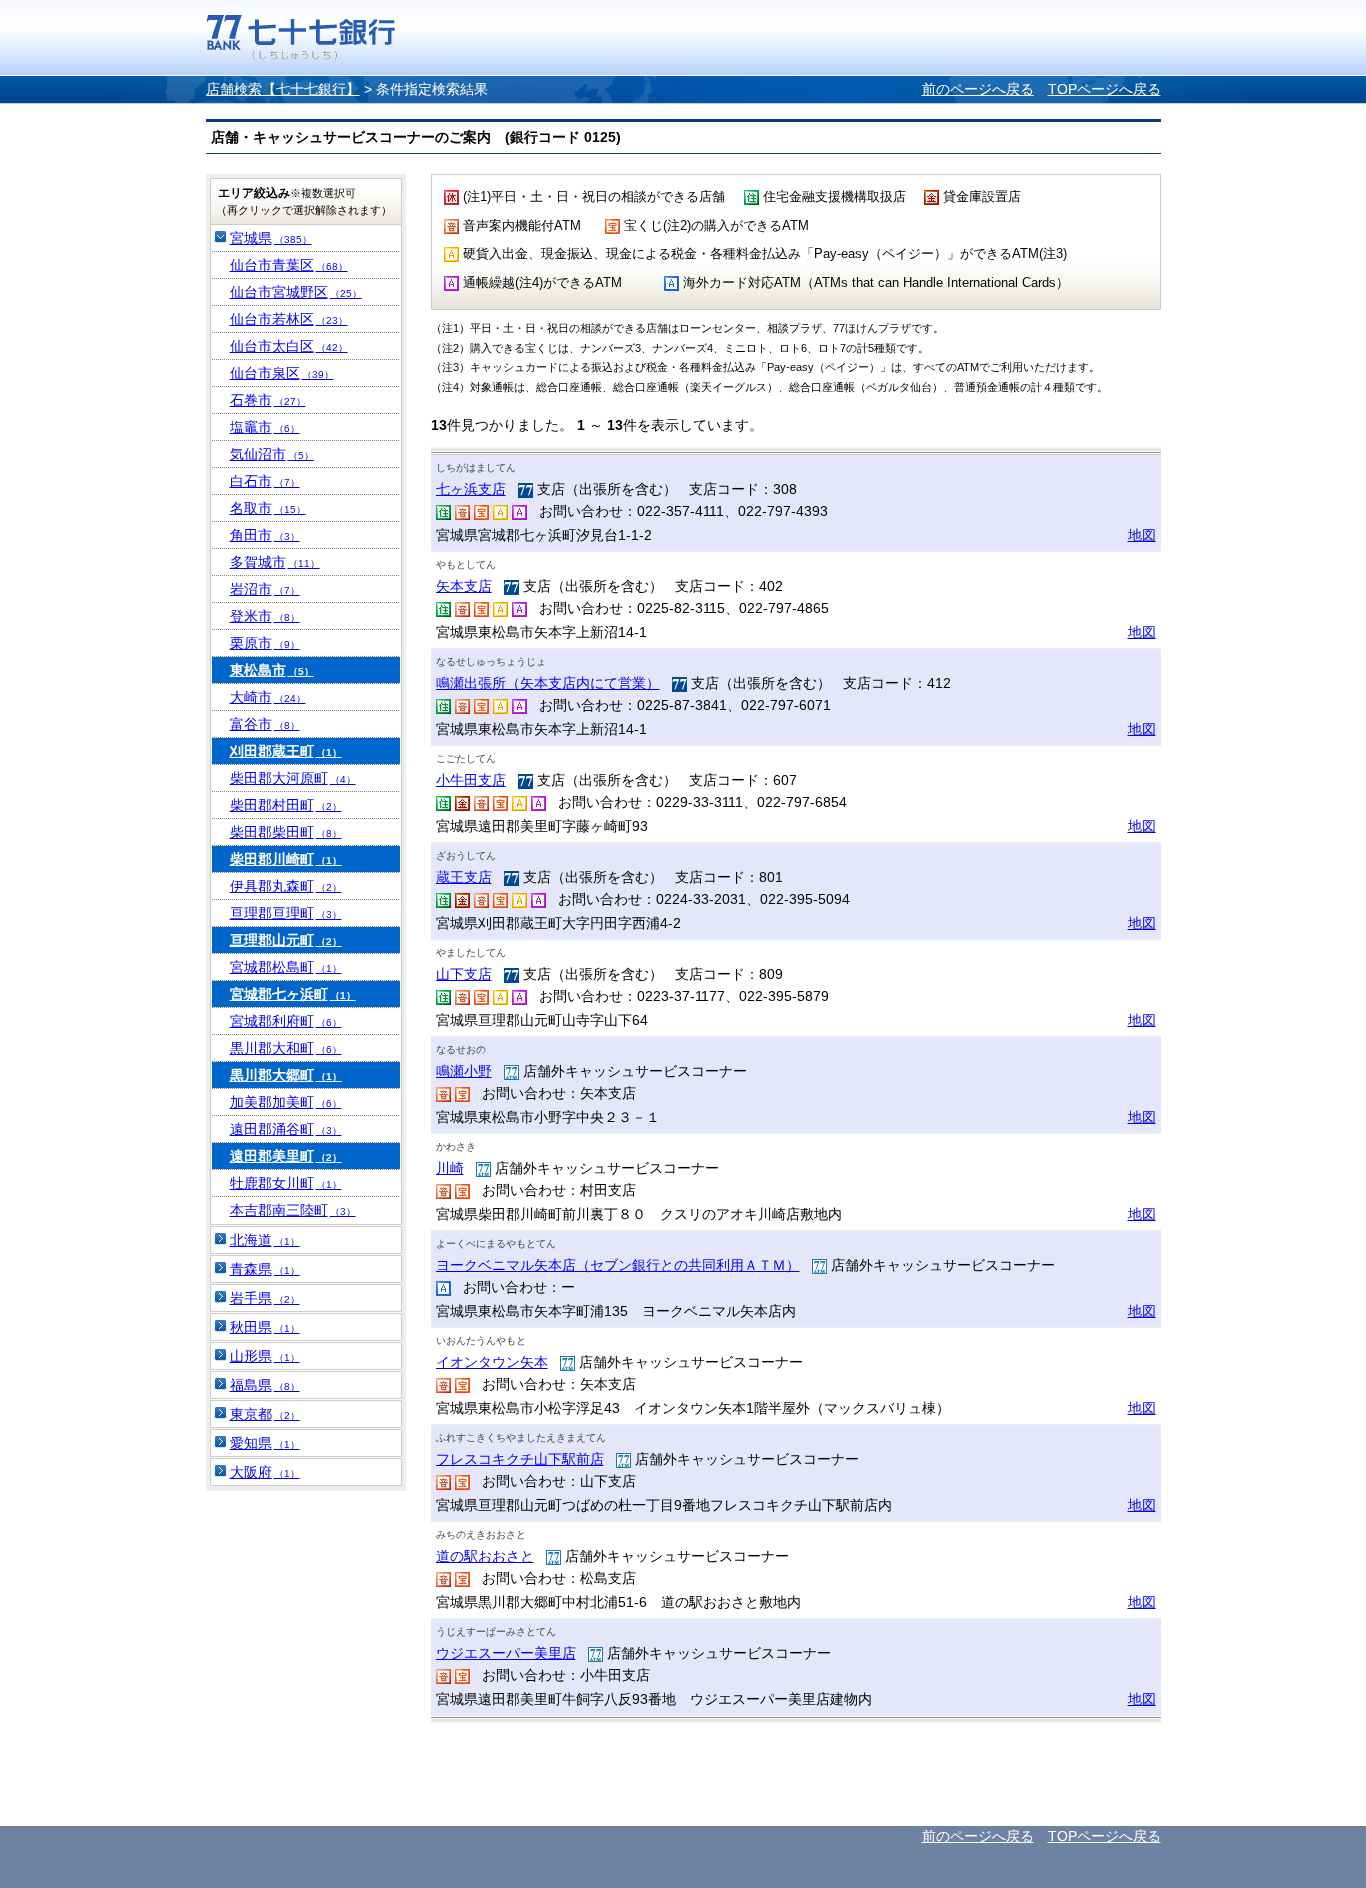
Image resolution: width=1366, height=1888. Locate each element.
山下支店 (464, 974)
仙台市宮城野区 (296, 292)
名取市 (268, 508)
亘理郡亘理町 (286, 913)
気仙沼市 (272, 454)
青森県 (265, 1269)
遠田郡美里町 (286, 1156)
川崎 (450, 1168)
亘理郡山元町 (286, 940)
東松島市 (272, 670)
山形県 (265, 1356)
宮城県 (271, 238)
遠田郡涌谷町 (286, 1129)
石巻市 (268, 400)
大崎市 (268, 697)
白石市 (265, 481)
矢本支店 (464, 586)
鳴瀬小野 (464, 1071)
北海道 (265, 1240)
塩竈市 (265, 427)
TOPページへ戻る (1104, 89)
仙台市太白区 (289, 346)
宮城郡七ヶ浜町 (293, 994)
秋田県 (265, 1327)
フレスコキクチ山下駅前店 (520, 1459)
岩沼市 (265, 589)
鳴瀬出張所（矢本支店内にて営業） (548, 683)
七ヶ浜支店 (471, 489)
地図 (1142, 535)
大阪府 (265, 1472)
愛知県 (265, 1443)
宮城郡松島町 (286, 967)
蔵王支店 (464, 877)
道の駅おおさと (485, 1556)
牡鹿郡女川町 (286, 1183)
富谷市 (265, 724)
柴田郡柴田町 (286, 832)
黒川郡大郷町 (286, 1075)
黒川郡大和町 (286, 1048)
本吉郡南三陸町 (293, 1210)
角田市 (265, 535)
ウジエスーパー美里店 (506, 1653)
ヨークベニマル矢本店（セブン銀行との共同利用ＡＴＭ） (618, 1265)
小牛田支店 (471, 780)
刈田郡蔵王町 (286, 751)
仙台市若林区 (289, 319)
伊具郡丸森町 (286, 886)
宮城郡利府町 (286, 1021)
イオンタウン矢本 (492, 1362)
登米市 (265, 616)
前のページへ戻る (978, 89)
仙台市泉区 (282, 373)
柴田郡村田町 (286, 805)
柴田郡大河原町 (293, 778)
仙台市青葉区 (289, 265)
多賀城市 (275, 562)
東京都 (265, 1414)
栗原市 (265, 643)
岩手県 (265, 1298)
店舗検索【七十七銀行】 (283, 89)
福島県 (265, 1385)
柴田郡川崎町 (286, 859)
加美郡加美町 (286, 1102)
